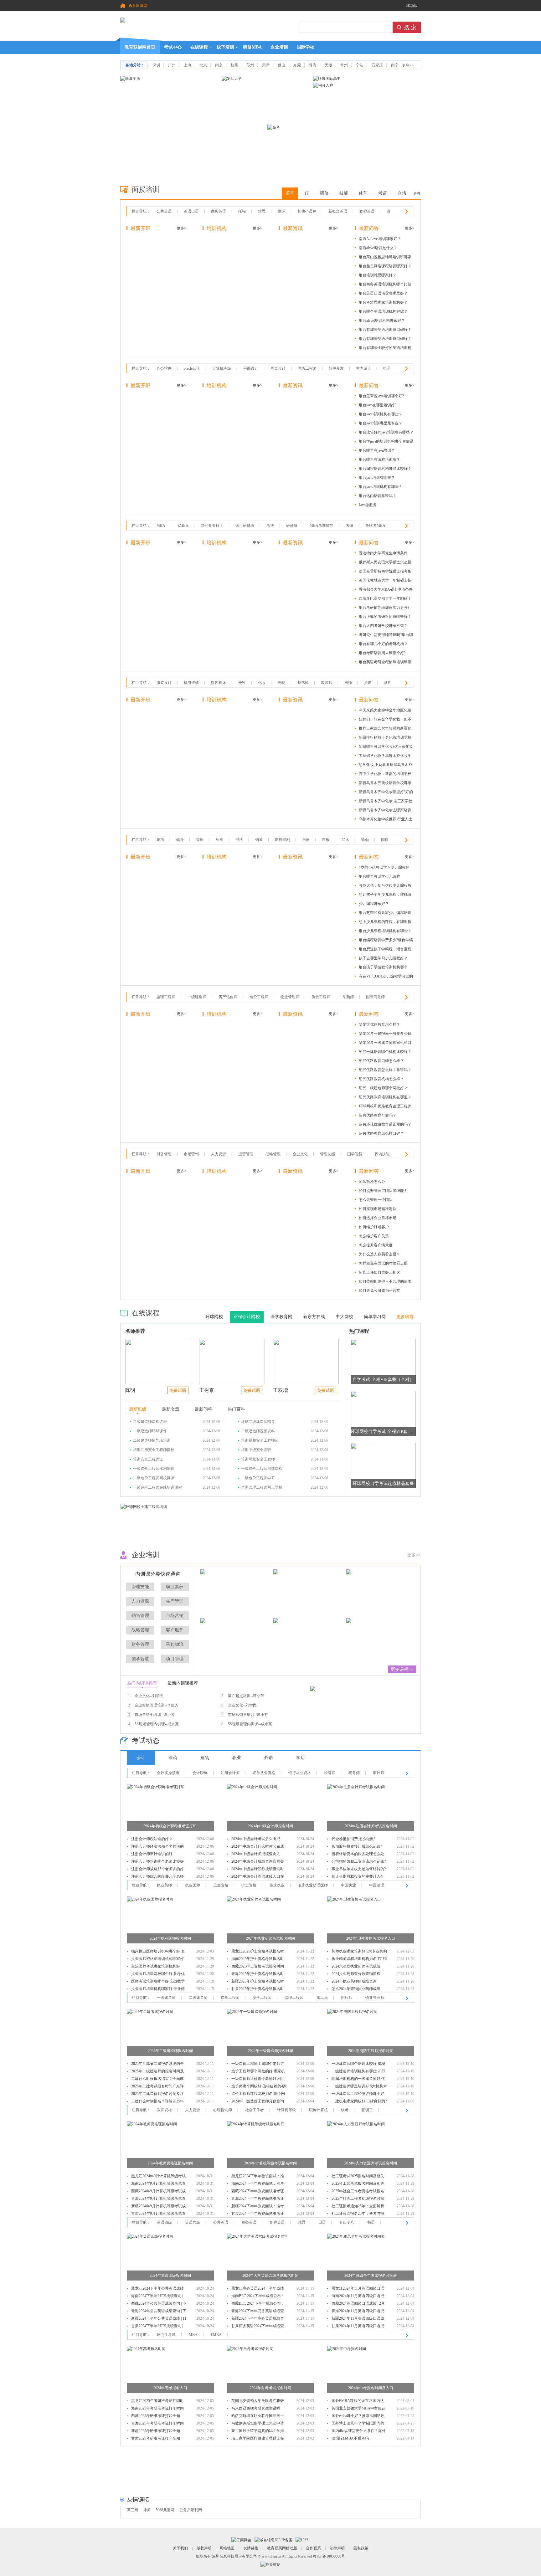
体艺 (363, 193)
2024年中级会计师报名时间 (270, 1826)
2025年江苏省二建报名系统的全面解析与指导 (157, 2064)
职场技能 (382, 1154)
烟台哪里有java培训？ (377, 450)
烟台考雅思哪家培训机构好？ (383, 302)
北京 (203, 65)
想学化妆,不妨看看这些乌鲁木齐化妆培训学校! (386, 766)
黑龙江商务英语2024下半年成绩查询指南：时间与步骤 (258, 2289)
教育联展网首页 (140, 47)
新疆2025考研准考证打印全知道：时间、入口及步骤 (156, 2432)
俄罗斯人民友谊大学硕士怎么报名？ (385, 563)
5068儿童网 (165, 2510)
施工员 (322, 1998)
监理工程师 (166, 997)
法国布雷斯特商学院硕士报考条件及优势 (385, 572)
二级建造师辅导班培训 (152, 1440)
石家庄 (377, 65)
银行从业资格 (300, 1773)
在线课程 (199, 47)
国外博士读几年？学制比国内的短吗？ (358, 2424)
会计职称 (200, 1773)
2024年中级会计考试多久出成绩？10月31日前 (256, 1840)
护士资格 (249, 1885)
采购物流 (175, 1644)
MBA (161, 526)
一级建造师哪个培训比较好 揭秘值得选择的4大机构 (358, 2064)
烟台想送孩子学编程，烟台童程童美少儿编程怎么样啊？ (385, 950)
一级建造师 (197, 997)
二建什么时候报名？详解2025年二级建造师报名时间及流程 (157, 2102)
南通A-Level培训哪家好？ (380, 239)
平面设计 (251, 368)
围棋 (385, 840)
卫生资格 (221, 1885)
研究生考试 (166, 2335)
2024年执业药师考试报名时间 (270, 1938)
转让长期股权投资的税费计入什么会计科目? (358, 1877)
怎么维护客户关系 (374, 1236)
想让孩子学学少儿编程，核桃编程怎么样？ (385, 896)
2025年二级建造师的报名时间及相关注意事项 (157, 2072)
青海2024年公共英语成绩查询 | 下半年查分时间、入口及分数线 (159, 2312)
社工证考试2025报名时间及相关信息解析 (358, 2177)
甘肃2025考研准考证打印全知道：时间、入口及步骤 (156, 2439)
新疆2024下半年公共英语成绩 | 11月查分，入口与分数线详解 (159, 2319)
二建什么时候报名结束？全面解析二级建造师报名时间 (157, 2079)
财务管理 (164, 1154)
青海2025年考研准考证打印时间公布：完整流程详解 (157, 2424)
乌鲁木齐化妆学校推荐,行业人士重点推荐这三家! (386, 820)
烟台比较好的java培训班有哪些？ (386, 432)
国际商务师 (375, 997)
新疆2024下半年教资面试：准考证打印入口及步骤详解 (258, 2207)
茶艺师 (303, 683)
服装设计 (164, 683)
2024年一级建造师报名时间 (270, 2051)
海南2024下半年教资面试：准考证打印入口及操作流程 (258, 2184)
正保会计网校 (247, 1317)
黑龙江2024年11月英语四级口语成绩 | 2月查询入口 (358, 2289)
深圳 (156, 65)
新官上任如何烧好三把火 (379, 1272)
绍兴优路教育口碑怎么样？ (381, 1061)
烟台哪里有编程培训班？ (379, 459)
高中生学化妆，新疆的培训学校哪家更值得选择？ (385, 775)
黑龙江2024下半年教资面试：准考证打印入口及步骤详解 (258, 2177)
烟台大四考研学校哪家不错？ (383, 626)
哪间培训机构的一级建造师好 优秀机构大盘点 (358, 2079)
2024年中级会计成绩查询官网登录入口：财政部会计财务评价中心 (258, 1862)
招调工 (367, 2110)
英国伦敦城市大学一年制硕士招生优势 (385, 581)
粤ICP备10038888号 (329, 2556)
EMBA (183, 526)
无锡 (328, 65)
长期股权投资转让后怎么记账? (357, 1846)
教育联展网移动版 (282, 2548)
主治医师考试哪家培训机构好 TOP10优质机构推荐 (156, 1967)
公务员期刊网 (191, 2510)
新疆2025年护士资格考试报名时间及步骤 (258, 1982)
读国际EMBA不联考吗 (350, 2438)
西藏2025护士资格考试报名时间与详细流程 (258, 1967)
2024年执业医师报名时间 (170, 1938)
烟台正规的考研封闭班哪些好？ (385, 617)
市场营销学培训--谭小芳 (155, 1715)
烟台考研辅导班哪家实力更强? (384, 608)
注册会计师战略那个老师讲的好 (157, 1869)
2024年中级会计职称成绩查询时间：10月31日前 (258, 1870)
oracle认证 (192, 368)
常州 (344, 65)
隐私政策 (361, 2548)
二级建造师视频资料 (258, 1431)
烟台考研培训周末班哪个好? (382, 653)
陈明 (130, 1390)
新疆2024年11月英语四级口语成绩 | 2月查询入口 (358, 2319)
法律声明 (337, 2548)
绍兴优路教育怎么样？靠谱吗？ (385, 1070)
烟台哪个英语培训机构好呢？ (383, 311)
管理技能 (327, 1154)
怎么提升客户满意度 (376, 1245)
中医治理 (377, 1885)
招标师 (347, 1998)
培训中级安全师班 (256, 1450)
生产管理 (175, 1601)
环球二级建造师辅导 (258, 1422)
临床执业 (277, 1885)
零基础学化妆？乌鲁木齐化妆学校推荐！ (385, 757)
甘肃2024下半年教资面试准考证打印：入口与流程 (258, 2214)
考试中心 (173, 47)
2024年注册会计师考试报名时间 (371, 1826)
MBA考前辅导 (322, 526)
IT (307, 193)
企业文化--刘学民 (149, 1696)
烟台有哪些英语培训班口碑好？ (385, 330)
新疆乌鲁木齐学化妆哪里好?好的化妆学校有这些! (386, 793)
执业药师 (164, 1885)
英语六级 (193, 2222)
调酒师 (327, 683)
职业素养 (175, 1587)
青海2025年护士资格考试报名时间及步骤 (258, 1975)
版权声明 (204, 2548)
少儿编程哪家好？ (374, 904)
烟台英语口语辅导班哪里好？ (383, 293)
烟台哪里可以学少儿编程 (379, 876)
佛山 (281, 65)
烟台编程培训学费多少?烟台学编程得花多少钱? (386, 941)
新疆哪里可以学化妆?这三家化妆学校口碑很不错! (386, 748)
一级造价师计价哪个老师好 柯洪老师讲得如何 (258, 2079)
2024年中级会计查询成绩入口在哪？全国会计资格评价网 (258, 1877)
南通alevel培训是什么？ (378, 248)
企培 (402, 193)
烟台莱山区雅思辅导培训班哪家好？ (385, 258)
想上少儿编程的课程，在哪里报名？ (385, 923)
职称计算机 (318, 2110)
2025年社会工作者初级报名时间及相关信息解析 (358, 2199)
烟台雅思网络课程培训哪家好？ (385, 266)
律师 (147, 2510)
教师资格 (164, 2110)
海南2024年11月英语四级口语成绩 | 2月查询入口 (358, 2297)
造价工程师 (259, 997)
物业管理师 (290, 997)
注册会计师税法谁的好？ (152, 1839)
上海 (188, 65)
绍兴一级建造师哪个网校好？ (383, 1088)
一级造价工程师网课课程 (262, 1469)
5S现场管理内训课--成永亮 (157, 1724)
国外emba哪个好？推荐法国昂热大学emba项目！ (358, 2417)
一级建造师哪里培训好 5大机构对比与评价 (359, 2087)
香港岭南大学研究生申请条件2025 (383, 554)
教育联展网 (138, 6)
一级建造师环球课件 (150, 1431)
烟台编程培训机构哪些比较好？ (385, 469)
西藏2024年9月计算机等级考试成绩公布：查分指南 (158, 2192)
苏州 (250, 65)
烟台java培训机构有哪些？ (381, 414)
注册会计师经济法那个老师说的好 (157, 1847)
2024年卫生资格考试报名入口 (371, 1938)
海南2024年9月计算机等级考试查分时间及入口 (158, 2184)
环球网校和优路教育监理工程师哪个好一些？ (385, 1107)
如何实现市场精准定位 (378, 1209)
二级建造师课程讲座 (150, 1422)
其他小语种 (307, 211)
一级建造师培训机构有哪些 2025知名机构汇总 (358, 2072)
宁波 (360, 65)
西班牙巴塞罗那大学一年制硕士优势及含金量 (385, 600)
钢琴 (259, 840)
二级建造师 (198, 1998)
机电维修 (191, 683)
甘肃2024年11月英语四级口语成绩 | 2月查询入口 (358, 2327)
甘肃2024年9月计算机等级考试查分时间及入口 (158, 2214)
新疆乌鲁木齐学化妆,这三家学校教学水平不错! (386, 802)
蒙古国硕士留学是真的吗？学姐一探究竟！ (258, 2432)
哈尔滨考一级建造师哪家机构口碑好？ (385, 1044)
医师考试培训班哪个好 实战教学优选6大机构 (158, 1982)
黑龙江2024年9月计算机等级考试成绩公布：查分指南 (158, 2177)
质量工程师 (321, 997)
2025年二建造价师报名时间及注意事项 (157, 2094)
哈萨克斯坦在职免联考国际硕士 (258, 2416)
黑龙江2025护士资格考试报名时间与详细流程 (258, 1952)
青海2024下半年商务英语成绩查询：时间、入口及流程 (258, 2312)
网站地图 (227, 2548)
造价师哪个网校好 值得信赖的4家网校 (259, 2087)
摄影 (368, 683)
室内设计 (363, 368)
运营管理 (246, 1154)
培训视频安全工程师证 (260, 1440)
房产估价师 (228, 997)
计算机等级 (222, 368)
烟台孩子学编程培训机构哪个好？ (383, 968)
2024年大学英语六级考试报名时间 (270, 2276)
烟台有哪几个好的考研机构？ (383, 644)
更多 (417, 193)
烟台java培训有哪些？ (377, 478)
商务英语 (219, 211)
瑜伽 (365, 840)
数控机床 (219, 683)
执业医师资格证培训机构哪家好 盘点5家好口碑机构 (157, 1960)
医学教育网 (281, 1317)
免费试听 (178, 1391)
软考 (345, 2110)
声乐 (326, 840)
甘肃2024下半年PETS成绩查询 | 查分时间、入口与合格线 (157, 2327)
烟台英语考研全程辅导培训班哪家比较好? (385, 663)
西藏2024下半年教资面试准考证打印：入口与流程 (258, 2192)
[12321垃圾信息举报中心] (303, 2540)
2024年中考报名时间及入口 (371, 2388)
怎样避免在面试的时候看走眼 (383, 1263)
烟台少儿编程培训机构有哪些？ (385, 931)
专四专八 (347, 2222)
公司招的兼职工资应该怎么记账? (359, 1861)
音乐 (200, 840)
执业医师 (193, 1885)
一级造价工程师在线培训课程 (157, 1487)
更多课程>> (402, 1669)
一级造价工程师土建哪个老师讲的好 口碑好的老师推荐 (258, 2064)
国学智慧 (355, 1154)
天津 (266, 65)
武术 (345, 840)
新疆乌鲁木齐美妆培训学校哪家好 (385, 784)
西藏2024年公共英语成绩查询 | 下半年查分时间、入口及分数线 (159, 2304)
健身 (180, 840)
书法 (239, 840)
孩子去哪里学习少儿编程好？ (383, 958)
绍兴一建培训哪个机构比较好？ (385, 1052)
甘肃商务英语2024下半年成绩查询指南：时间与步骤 (258, 2327)
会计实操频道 (168, 1773)
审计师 (379, 1773)
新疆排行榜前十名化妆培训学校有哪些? (385, 739)
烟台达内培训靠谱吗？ (378, 496)
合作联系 (313, 2548)
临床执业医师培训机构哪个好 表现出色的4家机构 (158, 1952)
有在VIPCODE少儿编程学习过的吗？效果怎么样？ (386, 977)
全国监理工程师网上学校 (262, 1487)
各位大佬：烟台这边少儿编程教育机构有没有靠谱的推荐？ (385, 887)
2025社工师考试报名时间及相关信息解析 (358, 2184)
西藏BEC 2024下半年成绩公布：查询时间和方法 (258, 2304)
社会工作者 (255, 2110)
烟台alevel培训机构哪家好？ (382, 321)
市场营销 (191, 1154)
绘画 (219, 840)
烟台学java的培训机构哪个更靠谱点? (386, 442)
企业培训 (279, 47)
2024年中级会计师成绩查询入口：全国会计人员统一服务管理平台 (258, 1855)
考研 (349, 526)
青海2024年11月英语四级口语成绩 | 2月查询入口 (358, 2312)
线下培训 (225, 47)
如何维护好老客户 (374, 1227)
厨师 (348, 683)
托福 (242, 211)
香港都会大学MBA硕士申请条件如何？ (386, 590)
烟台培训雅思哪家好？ (378, 275)
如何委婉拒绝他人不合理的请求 (385, 1281)
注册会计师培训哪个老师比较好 (157, 1861)
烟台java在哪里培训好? (378, 405)
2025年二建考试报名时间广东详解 (157, 2087)
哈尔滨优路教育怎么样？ (379, 1024)
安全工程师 (262, 1998)
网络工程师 (307, 368)
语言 (290, 193)
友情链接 (251, 2548)
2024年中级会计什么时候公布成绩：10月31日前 (258, 1847)
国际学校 (306, 47)
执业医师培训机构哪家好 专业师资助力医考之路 (158, 1990)
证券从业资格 (264, 1773)
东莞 (297, 65)
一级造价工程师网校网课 (154, 1478)
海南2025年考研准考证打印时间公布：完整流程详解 (157, 2409)
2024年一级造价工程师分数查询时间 (258, 2102)
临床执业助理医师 (313, 1885)
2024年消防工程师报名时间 (371, 2051)
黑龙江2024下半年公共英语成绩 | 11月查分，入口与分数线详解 (158, 2289)
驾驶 (281, 683)
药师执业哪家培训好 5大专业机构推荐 (359, 1952)
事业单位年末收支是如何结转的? (359, 1869)
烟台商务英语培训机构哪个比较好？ (385, 285)
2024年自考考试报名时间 (270, 2388)
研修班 (292, 526)
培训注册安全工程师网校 (154, 1450)
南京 (219, 65)
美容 (242, 683)
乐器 (306, 840)
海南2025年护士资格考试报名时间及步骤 (258, 1960)
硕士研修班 (245, 526)
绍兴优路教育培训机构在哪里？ (385, 1097)
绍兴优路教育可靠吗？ (378, 1115)
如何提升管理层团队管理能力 (383, 1191)
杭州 (234, 65)
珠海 (313, 65)
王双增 (281, 1390)
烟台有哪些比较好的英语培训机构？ (385, 349)
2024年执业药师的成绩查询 (354, 1981)
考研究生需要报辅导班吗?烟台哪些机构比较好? (386, 636)
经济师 (330, 1773)
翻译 (281, 211)
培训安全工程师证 (148, 1459)
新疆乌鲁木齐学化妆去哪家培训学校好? (385, 811)
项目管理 (175, 1659)
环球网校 (214, 1317)
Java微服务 (368, 505)
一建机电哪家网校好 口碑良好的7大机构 (359, 2102)
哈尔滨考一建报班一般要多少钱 (385, 1034)
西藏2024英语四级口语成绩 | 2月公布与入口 (358, 2304)
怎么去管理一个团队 (376, 1200)
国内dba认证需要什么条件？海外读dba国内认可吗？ (359, 2432)
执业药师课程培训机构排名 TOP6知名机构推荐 (359, 1960)
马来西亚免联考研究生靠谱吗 (256, 2408)
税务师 (354, 1773)
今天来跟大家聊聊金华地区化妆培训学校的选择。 (385, 711)
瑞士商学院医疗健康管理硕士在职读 (258, 2439)
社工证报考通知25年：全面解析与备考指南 (358, 2207)
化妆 (262, 683)
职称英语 (367, 211)
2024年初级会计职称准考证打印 (170, 1826)
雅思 (262, 211)
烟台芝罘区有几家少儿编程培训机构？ (385, 914)
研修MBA (252, 47)
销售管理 (140, 1616)
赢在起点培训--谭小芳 (246, 1696)
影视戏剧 (282, 840)
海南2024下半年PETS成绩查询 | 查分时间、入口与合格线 (157, 2297)
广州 (172, 65)
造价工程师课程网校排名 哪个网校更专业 (258, 2094)
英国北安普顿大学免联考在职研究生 (258, 2402)
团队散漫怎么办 (372, 1182)
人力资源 (219, 1154)
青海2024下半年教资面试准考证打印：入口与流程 (258, 2199)
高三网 (132, 2510)
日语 (322, 2222)
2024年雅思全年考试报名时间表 (371, 2276)
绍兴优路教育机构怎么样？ (381, 1079)
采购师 (348, 997)
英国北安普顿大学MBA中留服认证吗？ (358, 2409)
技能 (344, 193)
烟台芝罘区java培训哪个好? (381, 396)
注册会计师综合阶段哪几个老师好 (157, 1877)
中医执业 (348, 1885)
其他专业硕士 (212, 526)
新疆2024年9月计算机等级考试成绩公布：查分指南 (158, 2207)
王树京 (207, 1390)
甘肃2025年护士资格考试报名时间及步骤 (258, 1990)
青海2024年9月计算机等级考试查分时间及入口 (158, 2199)
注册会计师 (230, 1773)
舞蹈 (160, 840)
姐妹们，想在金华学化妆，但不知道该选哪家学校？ (385, 720)
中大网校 (344, 1317)
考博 (270, 526)
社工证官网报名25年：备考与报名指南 (358, 2214)
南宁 (395, 65)
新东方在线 (314, 1317)
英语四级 (164, 2222)
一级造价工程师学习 (258, 1478)
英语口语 (191, 211)
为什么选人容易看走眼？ (379, 1254)
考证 (383, 193)
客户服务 (175, 1630)
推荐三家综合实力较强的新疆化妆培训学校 (385, 729)
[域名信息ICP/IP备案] (273, 2540)
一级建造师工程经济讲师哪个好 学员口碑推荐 (358, 2094)
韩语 (371, 2222)
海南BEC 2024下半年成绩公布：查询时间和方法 (258, 2297)
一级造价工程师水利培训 (154, 1469)
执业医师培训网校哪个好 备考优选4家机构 (158, 1975)
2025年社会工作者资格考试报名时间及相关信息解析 (358, 2192)
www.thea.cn (271, 2556)
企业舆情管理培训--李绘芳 (157, 1705)
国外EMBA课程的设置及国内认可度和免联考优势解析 (358, 2402)
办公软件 (164, 368)
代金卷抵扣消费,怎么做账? (353, 1839)
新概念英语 (338, 211)
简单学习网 (375, 1317)
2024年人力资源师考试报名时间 (371, 2163)
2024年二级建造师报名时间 (170, 2051)
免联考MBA (375, 526)
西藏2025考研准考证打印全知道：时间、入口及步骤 (156, 2417)
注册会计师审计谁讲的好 (152, 1854)
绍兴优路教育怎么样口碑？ (381, 1133)
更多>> (408, 65)
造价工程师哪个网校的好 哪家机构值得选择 (258, 2072)
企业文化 (300, 1154)
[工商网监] (241, 2540)
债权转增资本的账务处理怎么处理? (358, 1855)
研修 (324, 193)
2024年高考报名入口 (170, 2388)
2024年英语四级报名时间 (170, 2276)
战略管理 (273, 1154)
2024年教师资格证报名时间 (170, 2163)
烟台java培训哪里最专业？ (381, 423)
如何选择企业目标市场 (378, 1218)
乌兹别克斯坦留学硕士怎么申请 (258, 2423)
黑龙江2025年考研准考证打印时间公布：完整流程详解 (157, 2402)
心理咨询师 (223, 2110)
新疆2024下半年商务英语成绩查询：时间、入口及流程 (258, 2319)
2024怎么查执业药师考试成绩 (356, 1966)
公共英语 (164, 211)
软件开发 (336, 368)
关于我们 (180, 2548)
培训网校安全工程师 (258, 1459)
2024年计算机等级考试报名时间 (270, 2163)
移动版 (412, 6)
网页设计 (278, 368)
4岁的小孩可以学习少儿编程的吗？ (384, 868)
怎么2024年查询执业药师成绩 (356, 1989)
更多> (181, 228)
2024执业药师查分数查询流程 (356, 1974)
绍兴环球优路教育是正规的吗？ (385, 1124)
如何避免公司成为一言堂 (379, 1291)
